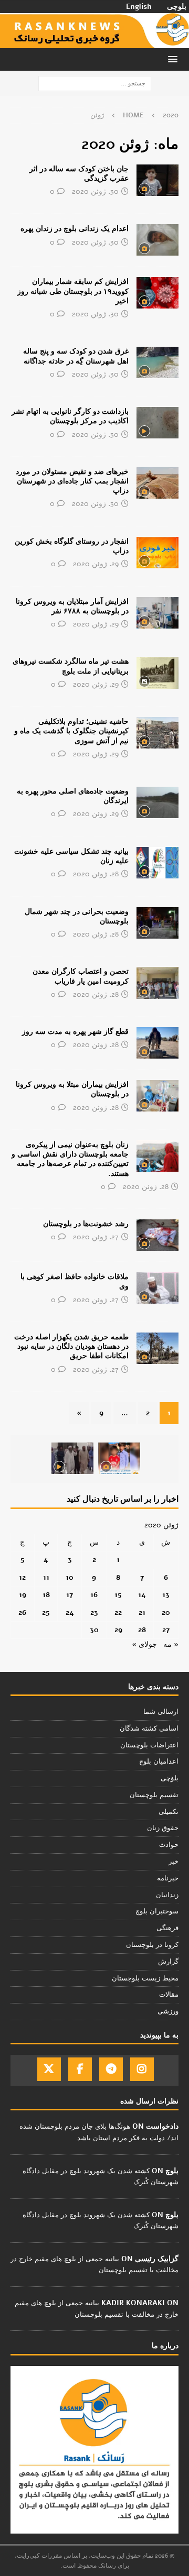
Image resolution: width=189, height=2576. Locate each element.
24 (70, 1612)
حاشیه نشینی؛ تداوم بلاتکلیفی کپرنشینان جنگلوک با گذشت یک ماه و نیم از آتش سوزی (71, 731)
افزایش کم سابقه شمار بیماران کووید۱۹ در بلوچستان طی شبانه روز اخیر (73, 291)
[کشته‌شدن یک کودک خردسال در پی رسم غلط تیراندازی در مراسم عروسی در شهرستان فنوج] (119, 1458)
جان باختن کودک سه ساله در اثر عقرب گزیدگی (79, 174)
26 (22, 1612)
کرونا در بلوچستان (152, 1945)
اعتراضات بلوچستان (149, 1745)
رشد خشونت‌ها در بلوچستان (86, 1224)
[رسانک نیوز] (94, 42)
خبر (174, 1862)
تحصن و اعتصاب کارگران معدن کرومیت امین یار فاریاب (81, 976)
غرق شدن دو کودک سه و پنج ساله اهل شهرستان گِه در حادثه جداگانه (76, 356)
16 (94, 1595)
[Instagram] (142, 2069)
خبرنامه (168, 1878)
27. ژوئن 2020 (96, 1237)
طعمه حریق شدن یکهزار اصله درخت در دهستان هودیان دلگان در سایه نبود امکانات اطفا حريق (71, 1346)
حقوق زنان (163, 1828)
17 (70, 1595)
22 (118, 1612)
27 (166, 1630)
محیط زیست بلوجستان (145, 1978)
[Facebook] (80, 2069)
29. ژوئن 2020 (96, 564)
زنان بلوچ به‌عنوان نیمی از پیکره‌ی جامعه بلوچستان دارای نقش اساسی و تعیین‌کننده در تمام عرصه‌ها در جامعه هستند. (70, 1159)
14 (142, 1595)
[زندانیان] (157, 240)
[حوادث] (157, 180)
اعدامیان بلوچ (159, 1762)
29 (118, 1630)
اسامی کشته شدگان (149, 1729)
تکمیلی (169, 1812)
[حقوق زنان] (157, 863)
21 (142, 1612)
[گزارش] (157, 802)
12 (22, 1577)
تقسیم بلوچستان (154, 1795)
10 (70, 1577)
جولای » (144, 1644)
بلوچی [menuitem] (177, 7)
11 (46, 1577)
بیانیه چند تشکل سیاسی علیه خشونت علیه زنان (71, 856)
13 (166, 1595)
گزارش (168, 1962)
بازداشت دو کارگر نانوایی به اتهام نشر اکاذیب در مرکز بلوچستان (70, 416)
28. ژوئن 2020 (96, 874)
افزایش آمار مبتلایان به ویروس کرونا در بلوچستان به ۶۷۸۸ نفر (72, 606)
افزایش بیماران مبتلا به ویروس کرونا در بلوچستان (72, 1089)
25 (46, 1612)
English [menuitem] (139, 7)
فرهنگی (167, 1928)
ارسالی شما (161, 1712)
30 (94, 1630)
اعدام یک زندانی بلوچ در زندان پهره (75, 229)
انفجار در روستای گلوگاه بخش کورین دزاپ (72, 546)
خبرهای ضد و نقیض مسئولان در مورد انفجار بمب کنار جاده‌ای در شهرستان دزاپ (72, 481)
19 (23, 1595)
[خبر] (157, 423)
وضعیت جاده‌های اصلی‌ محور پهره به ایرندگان (73, 796)
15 (118, 1595)
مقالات (169, 1995)
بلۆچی (170, 1778)
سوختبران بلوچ (157, 1911)
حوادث (169, 1845)
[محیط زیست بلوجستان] (157, 1348)
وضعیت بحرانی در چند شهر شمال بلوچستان (77, 916)
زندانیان (167, 1895)
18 (46, 1595)
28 (142, 1630)
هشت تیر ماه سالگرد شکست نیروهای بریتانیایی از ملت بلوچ (71, 666)
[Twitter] (49, 2069)
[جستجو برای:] (95, 84)
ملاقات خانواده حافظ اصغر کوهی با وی (75, 1281)
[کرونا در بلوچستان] (157, 293)
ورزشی (168, 2011)
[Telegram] (111, 2069)
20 (166, 1612)
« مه (171, 1644)
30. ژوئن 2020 (95, 191)
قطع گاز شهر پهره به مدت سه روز (75, 1032)
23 (94, 1612)
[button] (175, 59)
